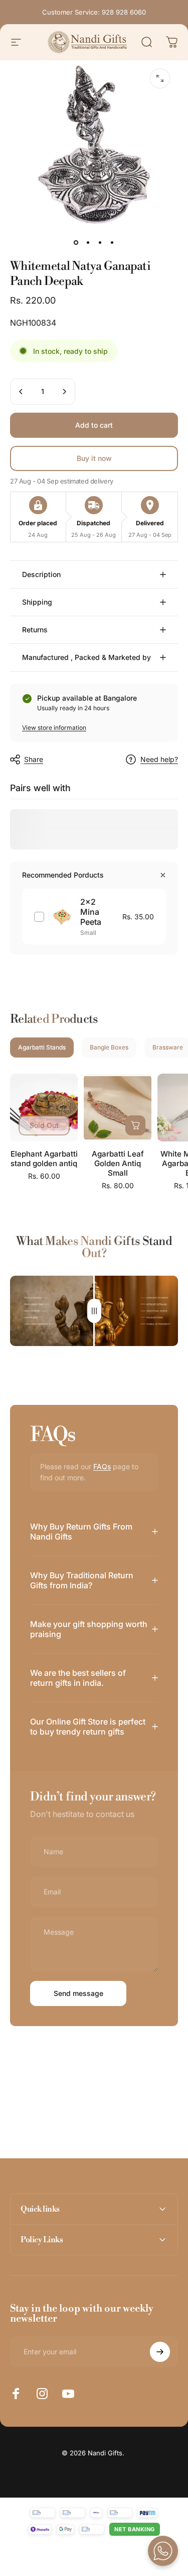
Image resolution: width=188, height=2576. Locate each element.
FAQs (102, 1466)
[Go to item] (76, 243)
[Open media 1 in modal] (160, 78)
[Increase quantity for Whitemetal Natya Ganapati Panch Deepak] (64, 392)
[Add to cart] (135, 1125)
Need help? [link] (159, 759)
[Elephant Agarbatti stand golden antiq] (44, 1108)
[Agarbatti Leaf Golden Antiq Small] (118, 1108)
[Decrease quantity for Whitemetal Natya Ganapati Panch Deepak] (21, 392)
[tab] (42, 1047)
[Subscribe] (160, 2352)
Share (34, 759)
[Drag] (94, 1311)
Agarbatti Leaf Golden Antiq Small (118, 1163)
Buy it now (94, 458)
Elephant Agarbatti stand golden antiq (44, 1159)
